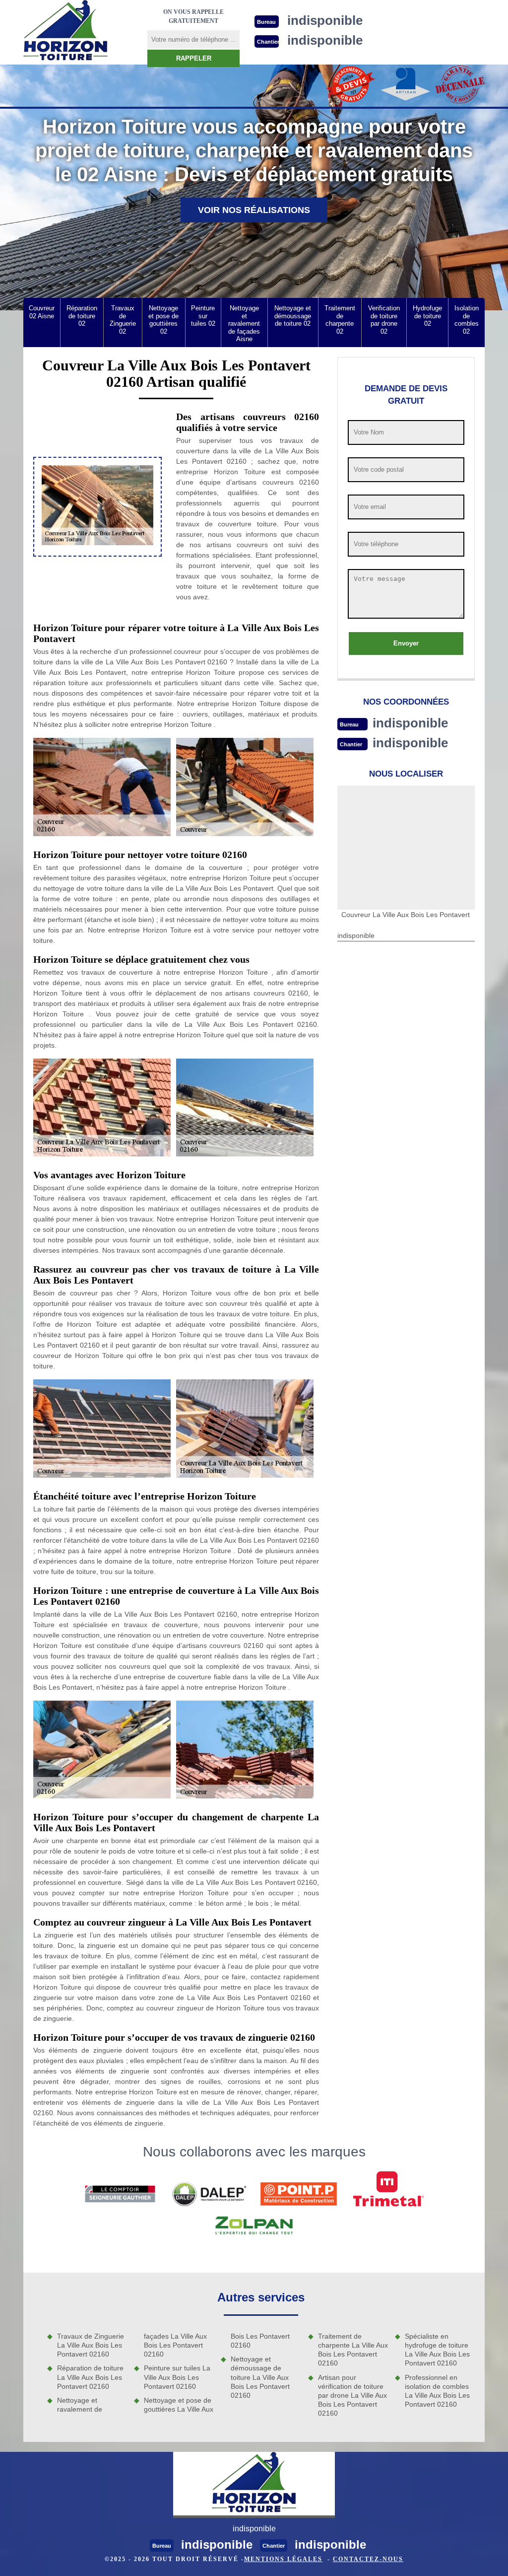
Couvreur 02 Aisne (42, 312)
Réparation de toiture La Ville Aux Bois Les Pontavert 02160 (90, 2377)
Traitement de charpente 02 (340, 320)
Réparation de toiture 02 (82, 316)
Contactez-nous (368, 2559)
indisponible (410, 723)
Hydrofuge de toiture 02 (427, 316)
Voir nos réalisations (254, 210)
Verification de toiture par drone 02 (384, 320)
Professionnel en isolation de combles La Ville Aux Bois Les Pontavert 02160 (437, 2391)
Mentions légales (283, 2559)
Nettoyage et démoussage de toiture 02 (293, 316)
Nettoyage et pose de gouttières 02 (163, 320)
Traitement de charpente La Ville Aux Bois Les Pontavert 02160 (353, 2350)
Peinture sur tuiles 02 (203, 316)
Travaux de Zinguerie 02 (123, 320)
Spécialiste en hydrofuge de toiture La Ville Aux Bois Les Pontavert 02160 (437, 2350)
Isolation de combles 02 (467, 320)
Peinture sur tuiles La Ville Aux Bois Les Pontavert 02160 (177, 2377)
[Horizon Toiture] (65, 32)
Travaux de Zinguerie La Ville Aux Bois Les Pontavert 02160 (91, 2345)
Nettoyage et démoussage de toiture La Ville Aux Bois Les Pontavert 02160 (260, 2377)
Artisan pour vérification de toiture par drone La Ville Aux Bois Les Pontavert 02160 (352, 2396)
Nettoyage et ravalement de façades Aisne (244, 323)
